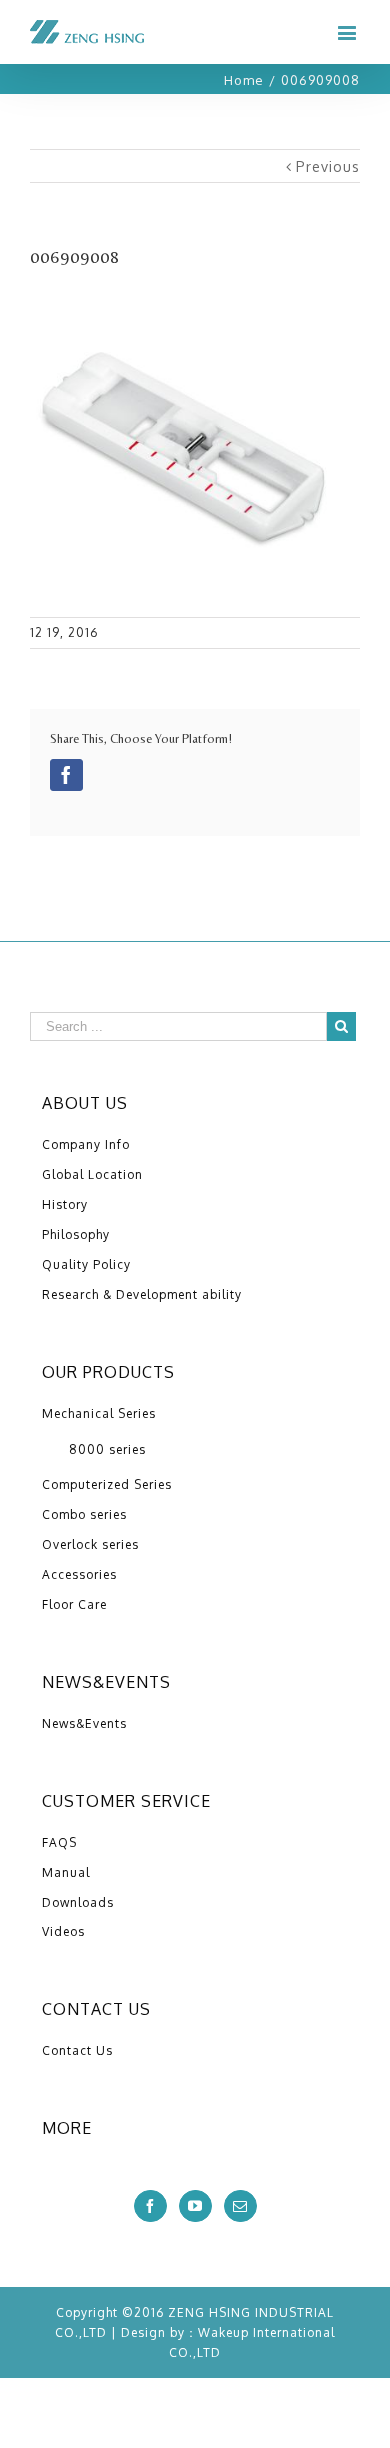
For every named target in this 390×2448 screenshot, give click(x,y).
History (65, 1204)
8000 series (107, 1449)
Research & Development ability (142, 1294)
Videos (63, 1931)
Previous (328, 166)
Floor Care (74, 1604)
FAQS (59, 1842)
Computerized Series (107, 1484)
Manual (66, 1872)
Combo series (84, 1514)
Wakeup (223, 2332)
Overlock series (90, 1544)
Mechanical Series (99, 1413)
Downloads (78, 1902)
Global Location (92, 1174)
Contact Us (77, 2050)
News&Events (84, 1723)
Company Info (86, 1144)
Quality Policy (86, 1264)
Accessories (79, 1574)
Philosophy (76, 1234)
